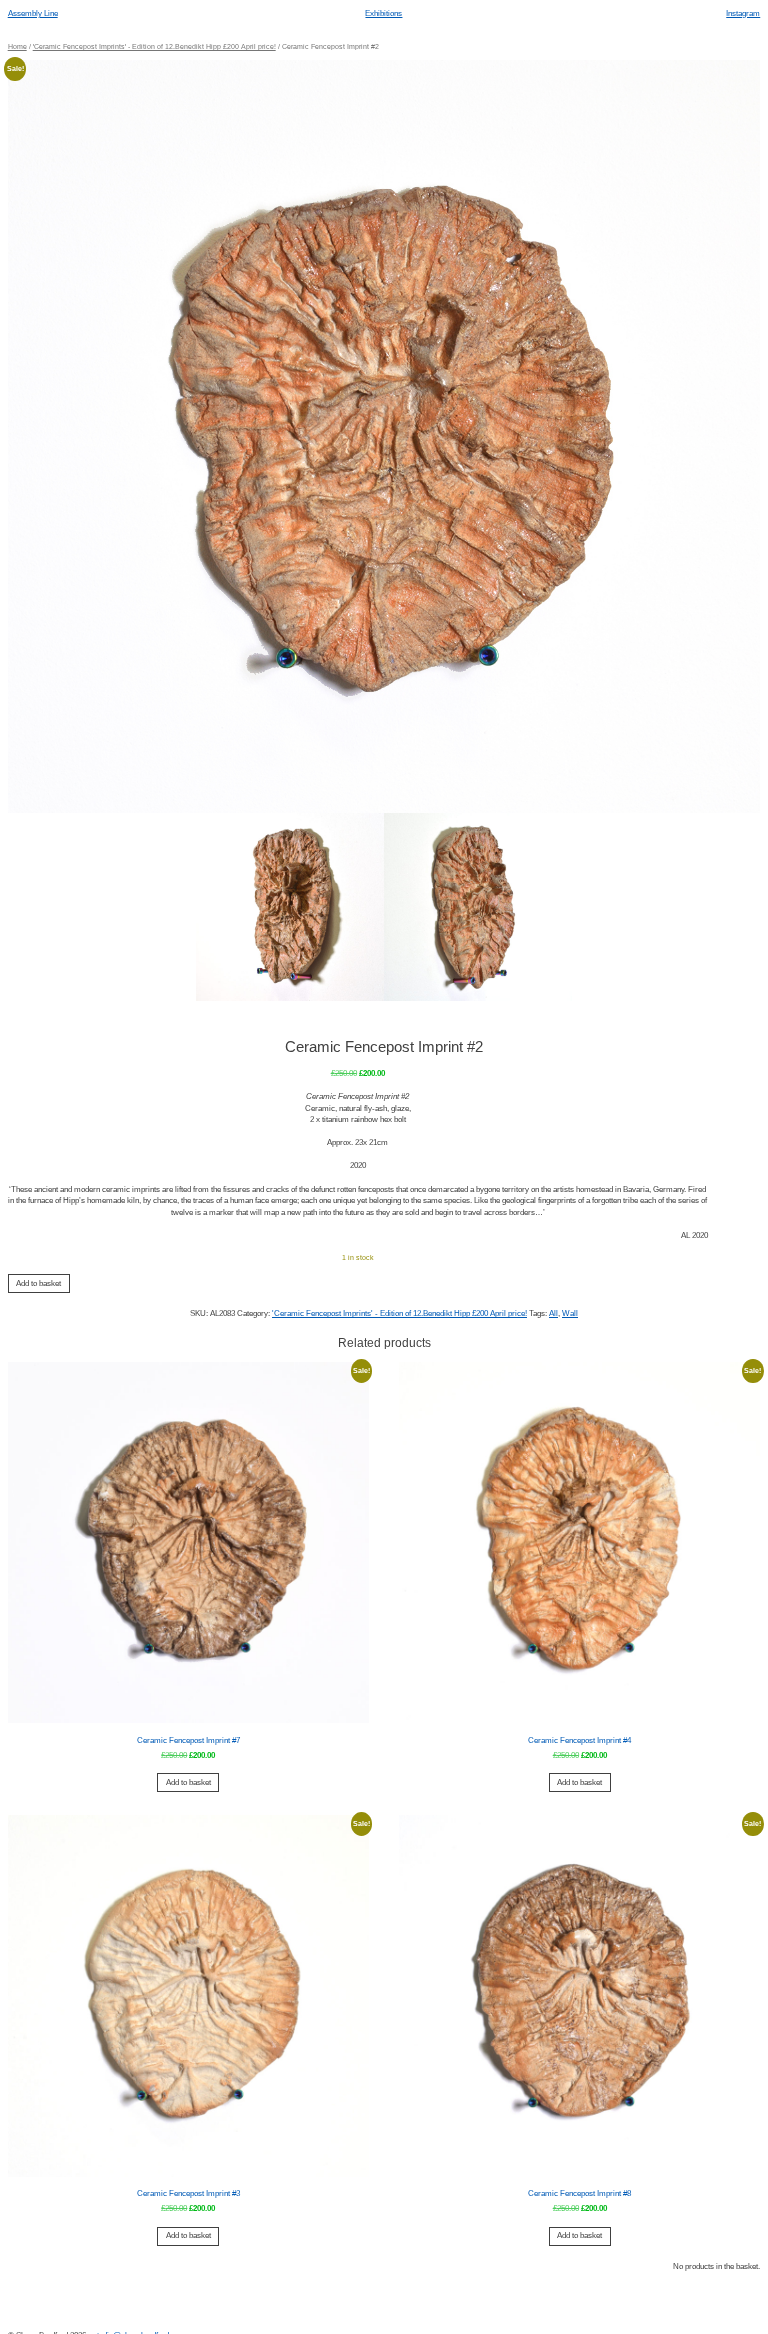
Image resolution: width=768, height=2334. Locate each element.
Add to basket (38, 1283)
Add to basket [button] (188, 1782)
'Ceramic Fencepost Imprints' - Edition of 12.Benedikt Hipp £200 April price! (154, 46)
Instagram (743, 13)
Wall (570, 1313)
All (553, 1313)
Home (17, 46)
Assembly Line (33, 13)
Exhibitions (383, 13)
